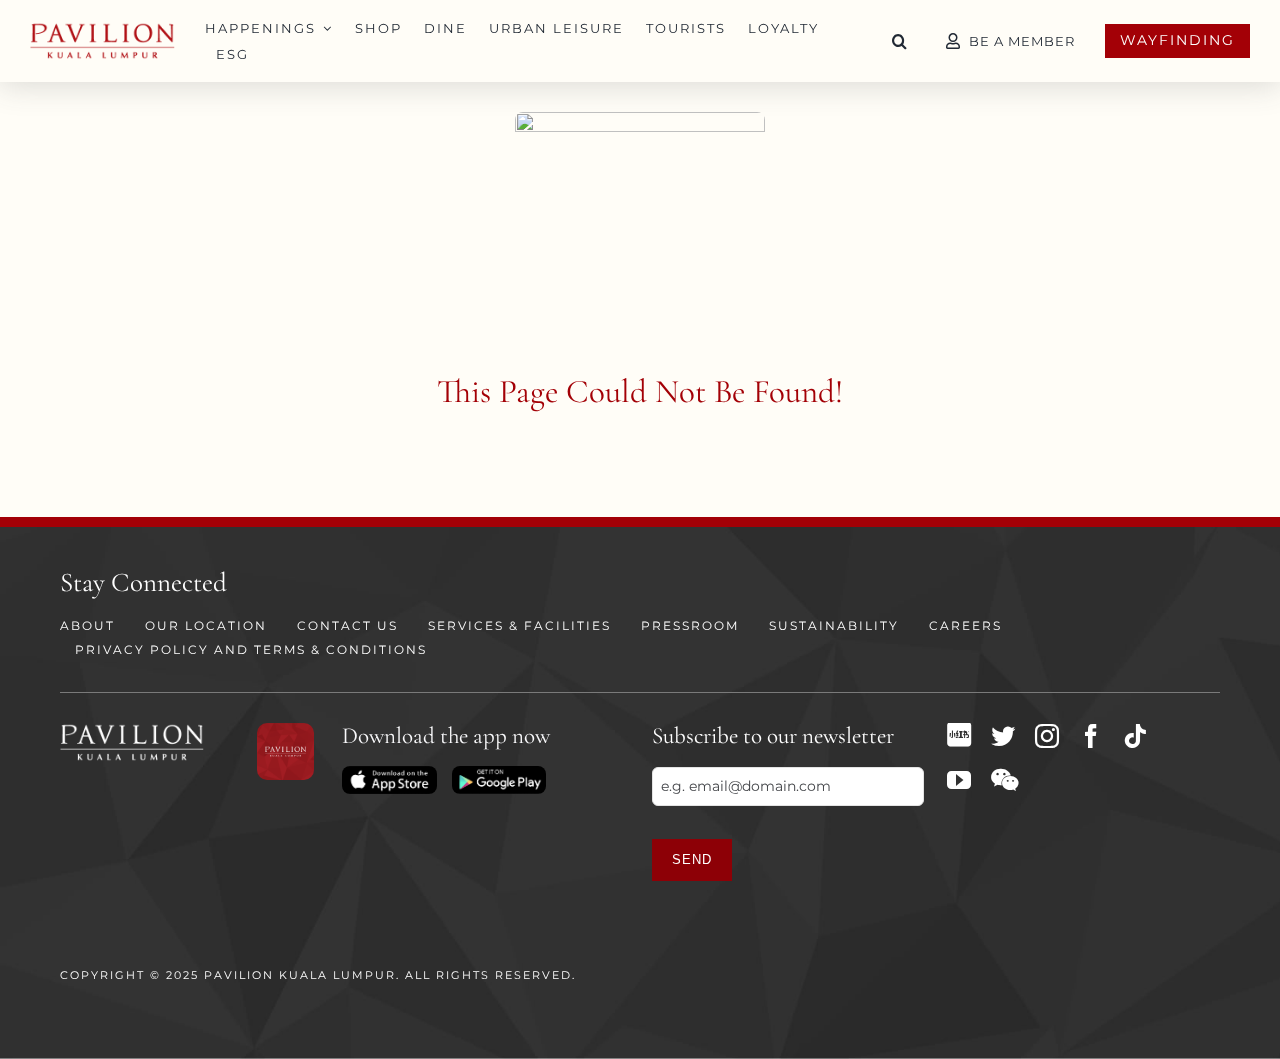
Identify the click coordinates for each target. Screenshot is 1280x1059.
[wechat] (1004, 780)
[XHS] (959, 735)
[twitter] (1003, 736)
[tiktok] (1135, 736)
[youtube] (959, 780)
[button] (900, 41)
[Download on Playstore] (499, 773)
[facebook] (1091, 736)
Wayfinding (1177, 40)
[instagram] (1047, 736)
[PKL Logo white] (132, 730)
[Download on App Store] (389, 773)
